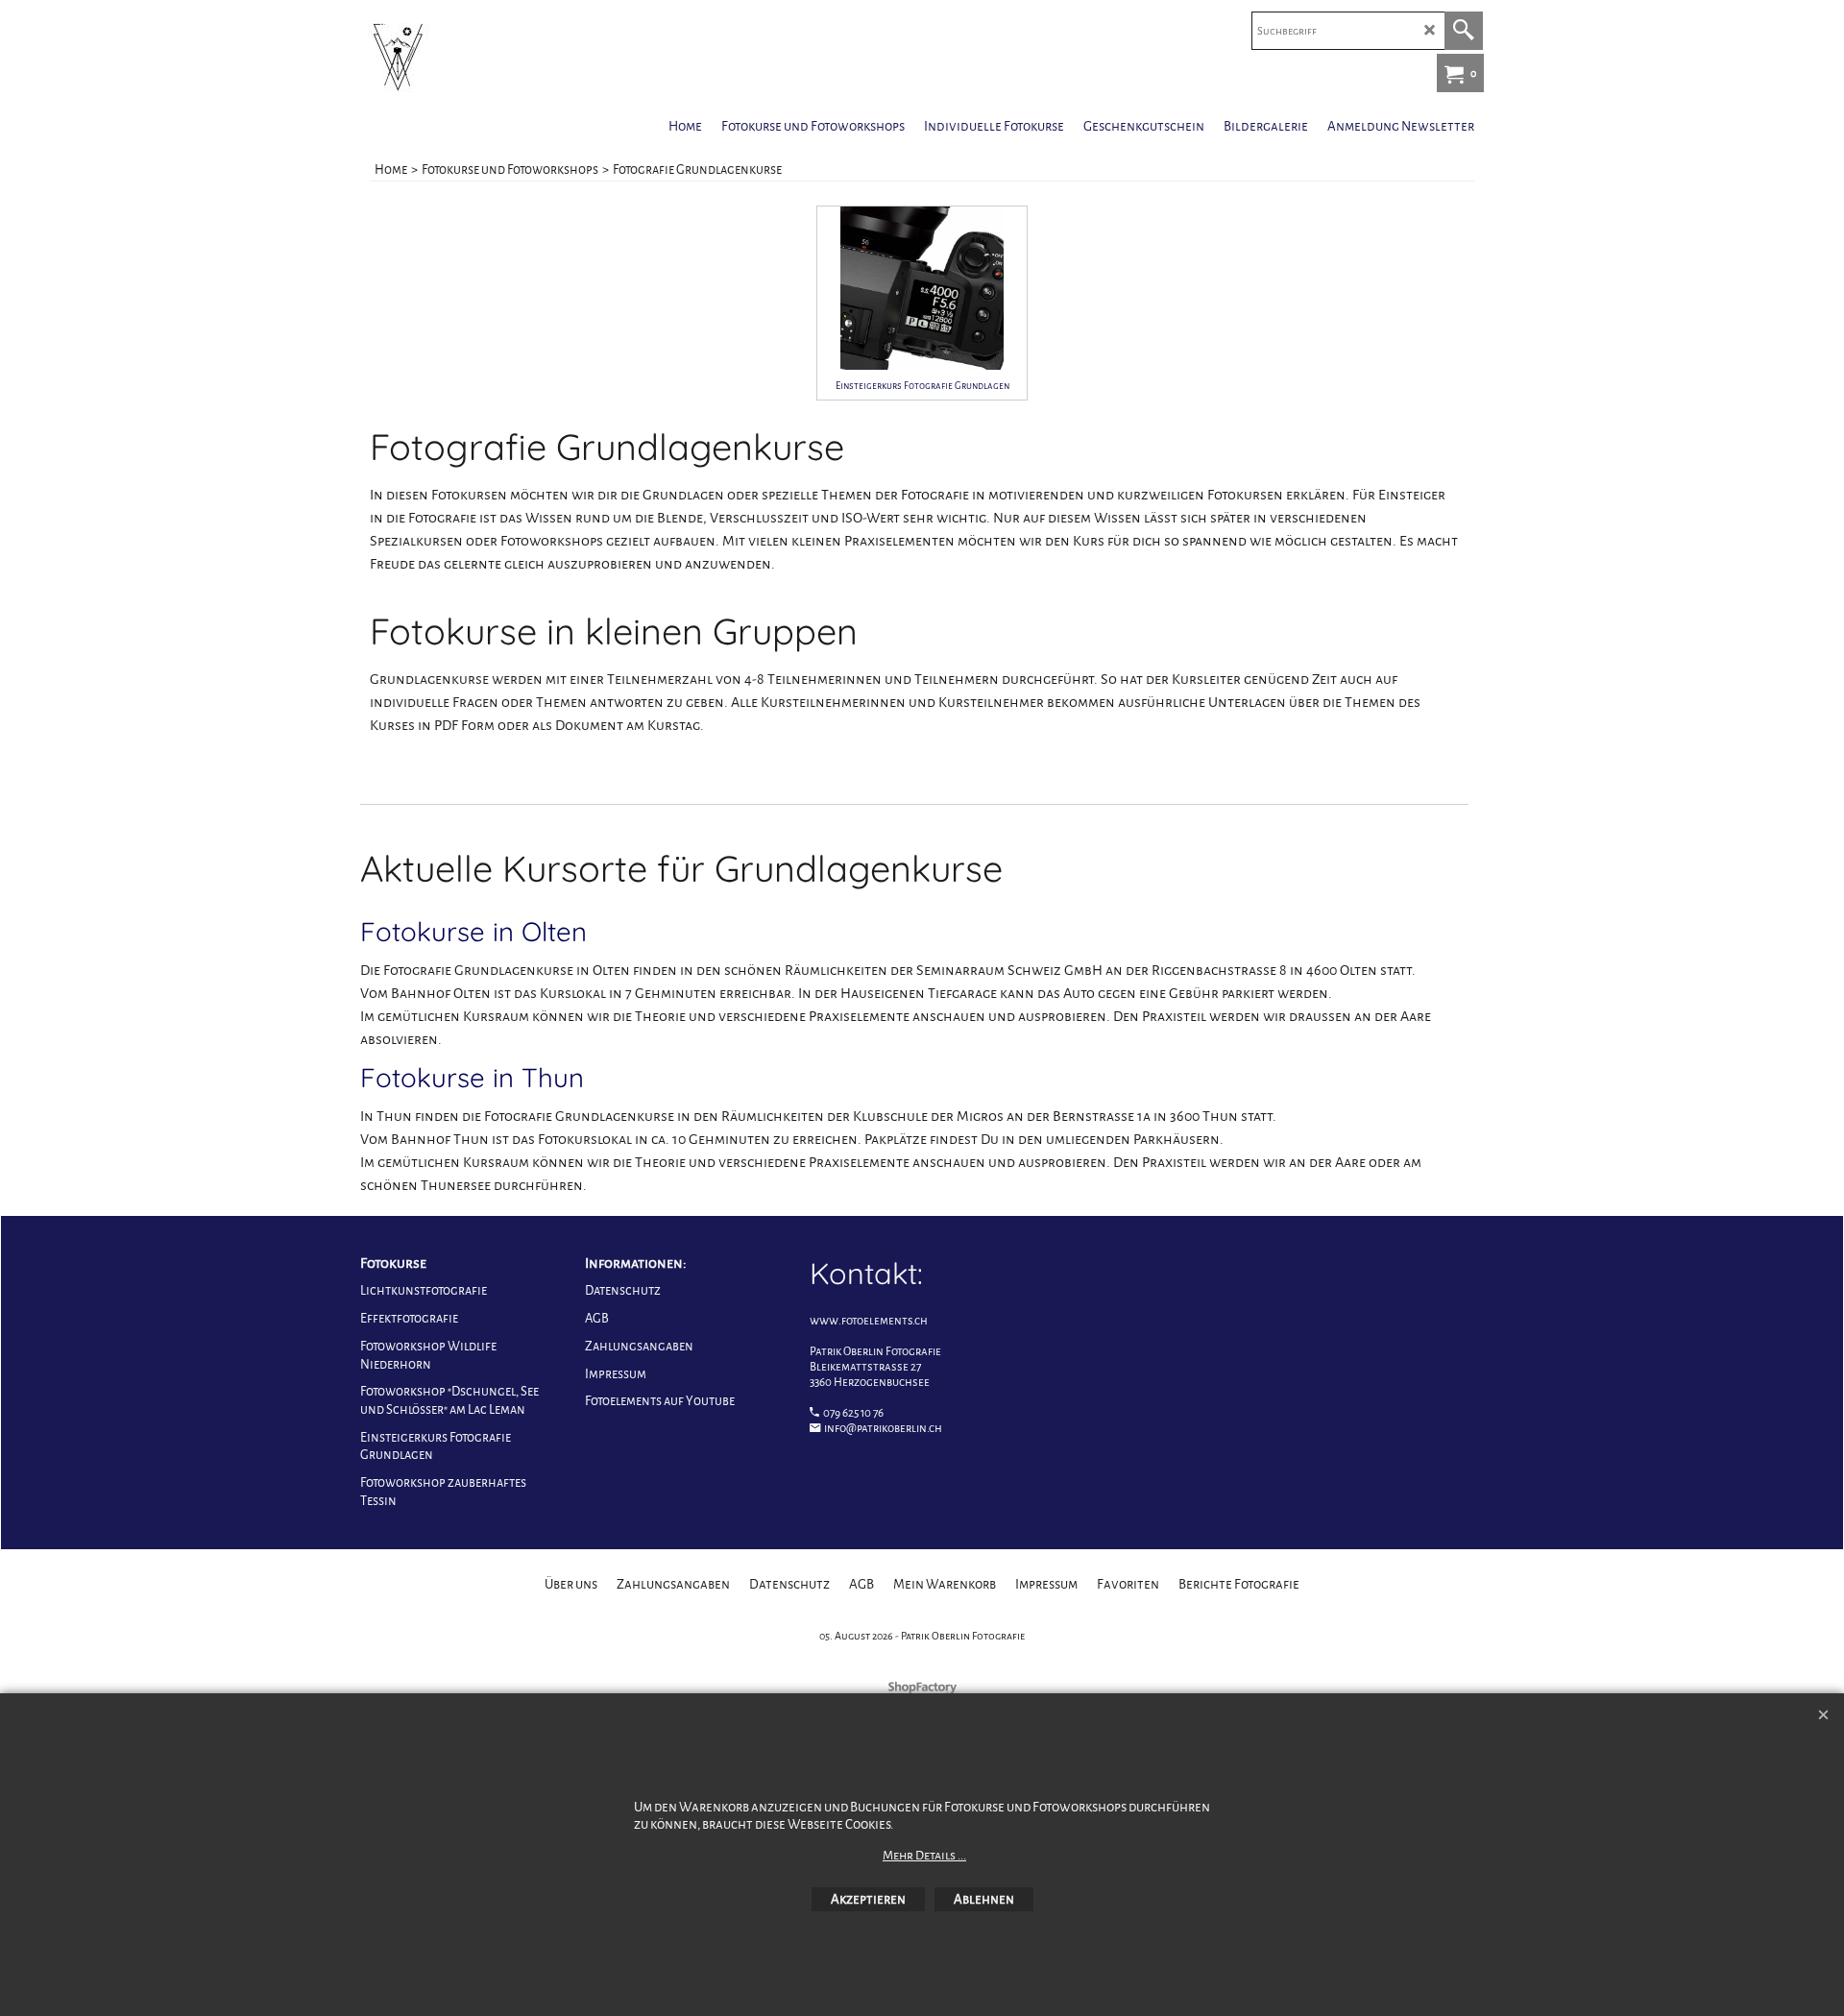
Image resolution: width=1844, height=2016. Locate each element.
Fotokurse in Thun (472, 1077)
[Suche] (1464, 31)
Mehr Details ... (924, 1856)
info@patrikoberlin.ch (883, 1429)
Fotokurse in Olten (473, 931)
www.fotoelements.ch (869, 1321)
